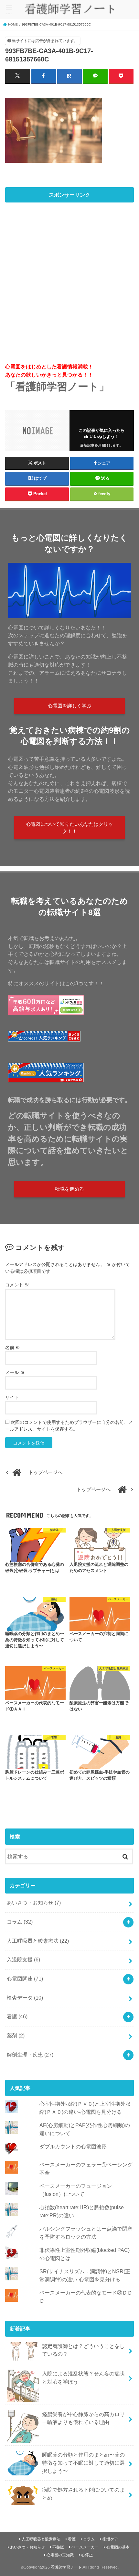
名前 (13, 1348)
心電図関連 (25, 1979)
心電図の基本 (118, 2547)
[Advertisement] (69, 276)
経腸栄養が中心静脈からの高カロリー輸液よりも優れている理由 (83, 2418)
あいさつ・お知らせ (34, 1903)
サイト (12, 1397)
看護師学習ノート (66, 2567)
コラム (20, 1922)
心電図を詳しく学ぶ (70, 706)
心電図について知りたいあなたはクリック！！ (69, 828)
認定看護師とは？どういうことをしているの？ (83, 2350)
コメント (17, 1285)
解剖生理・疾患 (30, 2055)
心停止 (87, 2555)
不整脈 (58, 2547)
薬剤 (16, 2036)
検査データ (25, 1998)
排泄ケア (110, 2539)
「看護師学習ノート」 (57, 387)
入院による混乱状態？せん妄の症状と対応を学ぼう (83, 2378)
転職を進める (69, 1189)
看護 (17, 2016)
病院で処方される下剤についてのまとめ (83, 2494)
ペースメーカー (85, 2547)
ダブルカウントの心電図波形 (73, 2146)
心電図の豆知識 (60, 2555)
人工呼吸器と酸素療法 (38, 1941)
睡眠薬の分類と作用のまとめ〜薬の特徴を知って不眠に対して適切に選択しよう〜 (83, 2463)
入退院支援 (23, 1959)
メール (15, 1372)
